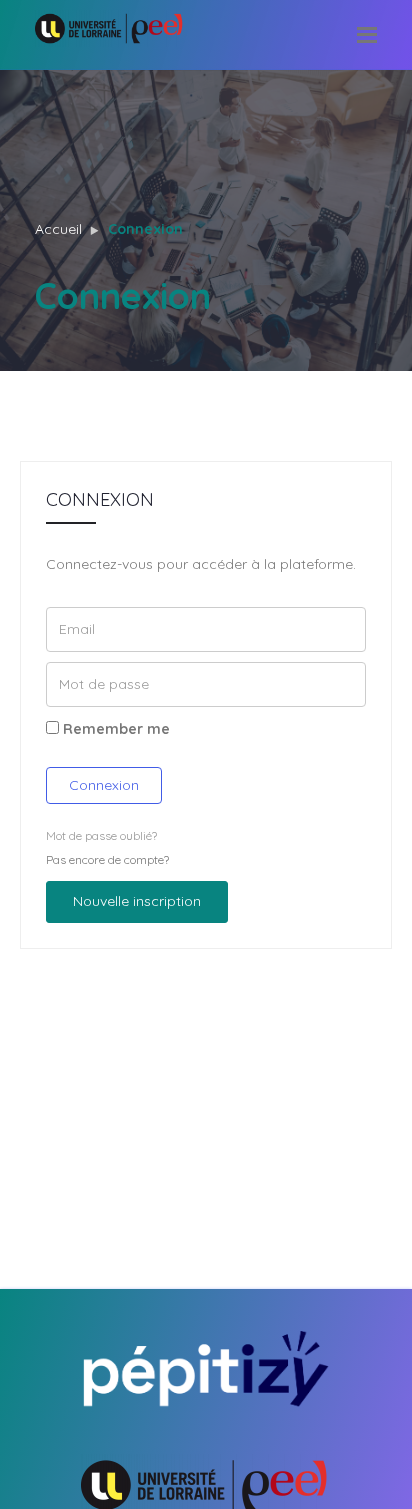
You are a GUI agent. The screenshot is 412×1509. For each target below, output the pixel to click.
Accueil (58, 229)
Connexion (104, 785)
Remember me (114, 729)
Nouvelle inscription (137, 901)
